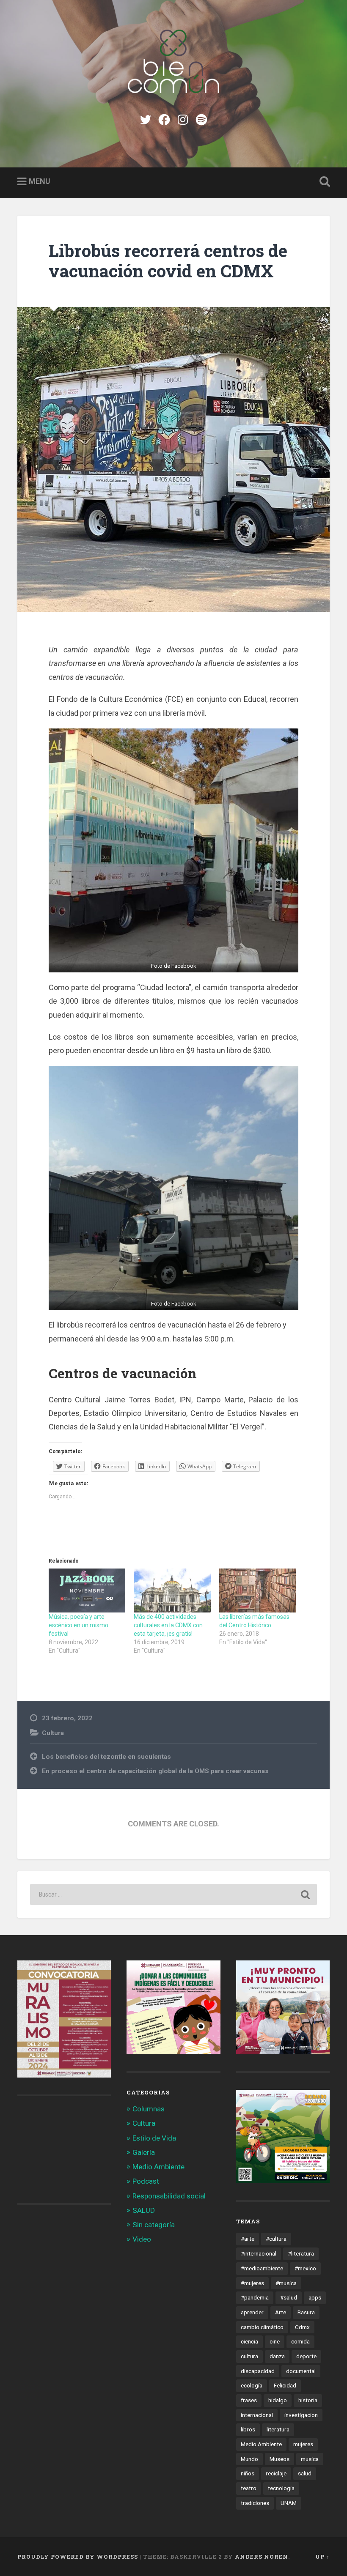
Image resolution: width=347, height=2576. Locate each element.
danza (277, 2356)
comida (300, 2341)
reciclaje (276, 2473)
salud (305, 2473)
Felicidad (285, 2385)
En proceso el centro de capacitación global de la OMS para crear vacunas (155, 1771)
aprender (252, 2312)
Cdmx (302, 2327)
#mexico (305, 2268)
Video (142, 2239)
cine (275, 2341)
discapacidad (258, 2371)
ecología (252, 2385)
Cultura (53, 1733)
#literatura (301, 2253)
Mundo (249, 2459)
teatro (249, 2488)
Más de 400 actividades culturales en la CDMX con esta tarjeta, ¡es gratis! (168, 1625)
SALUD (144, 2210)
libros (248, 2429)
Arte (281, 2312)
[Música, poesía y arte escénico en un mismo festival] (87, 1590)
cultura (249, 2356)
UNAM (289, 2503)
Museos (280, 2459)
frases (249, 2400)
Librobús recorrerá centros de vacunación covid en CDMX (168, 261)
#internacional (259, 2253)
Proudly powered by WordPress (78, 2557)
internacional (257, 2415)
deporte (306, 2356)
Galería (144, 2152)
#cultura (276, 2239)
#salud (289, 2297)
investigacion (301, 2415)
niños (248, 2473)
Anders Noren (262, 2557)
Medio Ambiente (158, 2167)
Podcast (146, 2181)
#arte (248, 2239)
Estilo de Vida (154, 2138)
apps (315, 2297)
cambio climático (262, 2327)
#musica (286, 2283)
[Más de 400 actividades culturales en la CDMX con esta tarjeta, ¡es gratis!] (172, 1590)
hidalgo (278, 2400)
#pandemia (255, 2297)
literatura (278, 2429)
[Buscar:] (173, 1894)
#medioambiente (262, 2268)
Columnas (149, 2109)
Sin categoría (154, 2225)
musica (310, 2459)
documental (301, 2371)
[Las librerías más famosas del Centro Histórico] (257, 1590)
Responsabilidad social (169, 2196)
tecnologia (281, 2488)
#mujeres (252, 2283)
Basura (306, 2312)
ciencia (249, 2341)
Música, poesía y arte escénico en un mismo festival (78, 1625)
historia (308, 2400)
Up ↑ (322, 2557)
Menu (40, 181)
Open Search (323, 182)
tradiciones (255, 2503)
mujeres (303, 2444)
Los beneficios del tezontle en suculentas (106, 1757)
